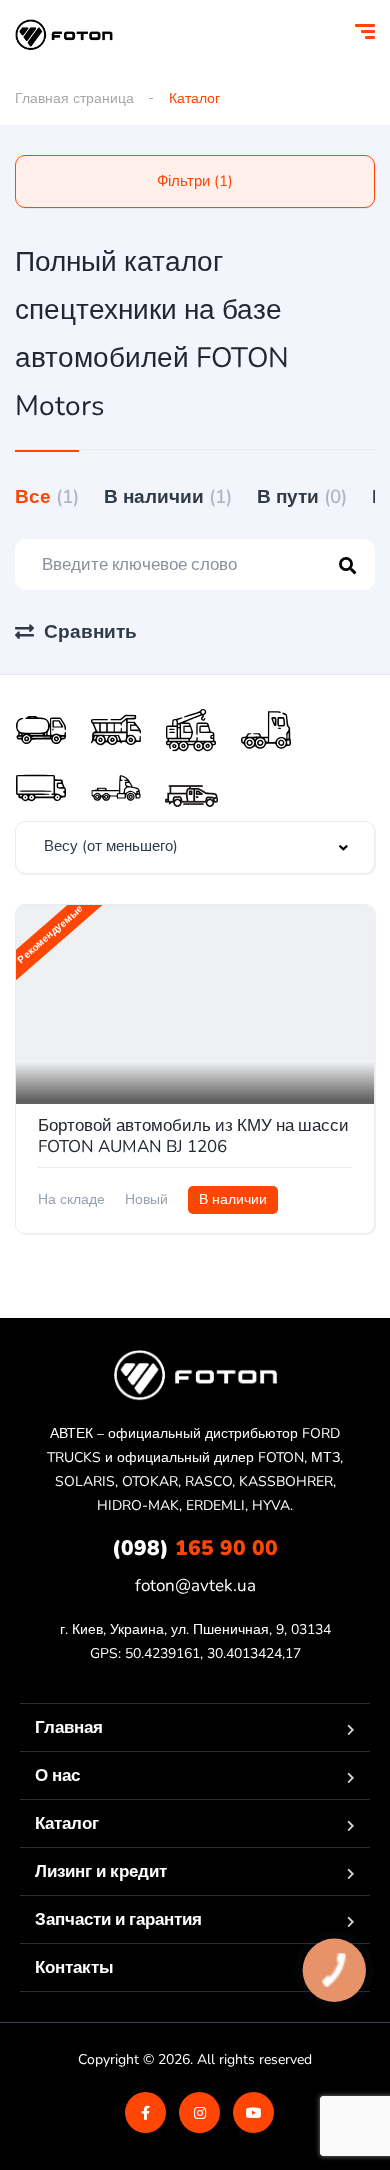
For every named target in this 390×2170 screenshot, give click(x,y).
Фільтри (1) (195, 181)
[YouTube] (253, 2112)
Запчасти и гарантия (118, 1919)
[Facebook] (145, 2112)
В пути (302, 497)
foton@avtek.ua (195, 1585)
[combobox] (195, 847)
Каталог (67, 1823)
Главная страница (74, 98)
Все (47, 497)
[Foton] (64, 35)
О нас (57, 1775)
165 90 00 (195, 1548)
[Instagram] (199, 2112)
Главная (69, 1727)
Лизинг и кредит (101, 1871)
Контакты (74, 1967)
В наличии (168, 497)
